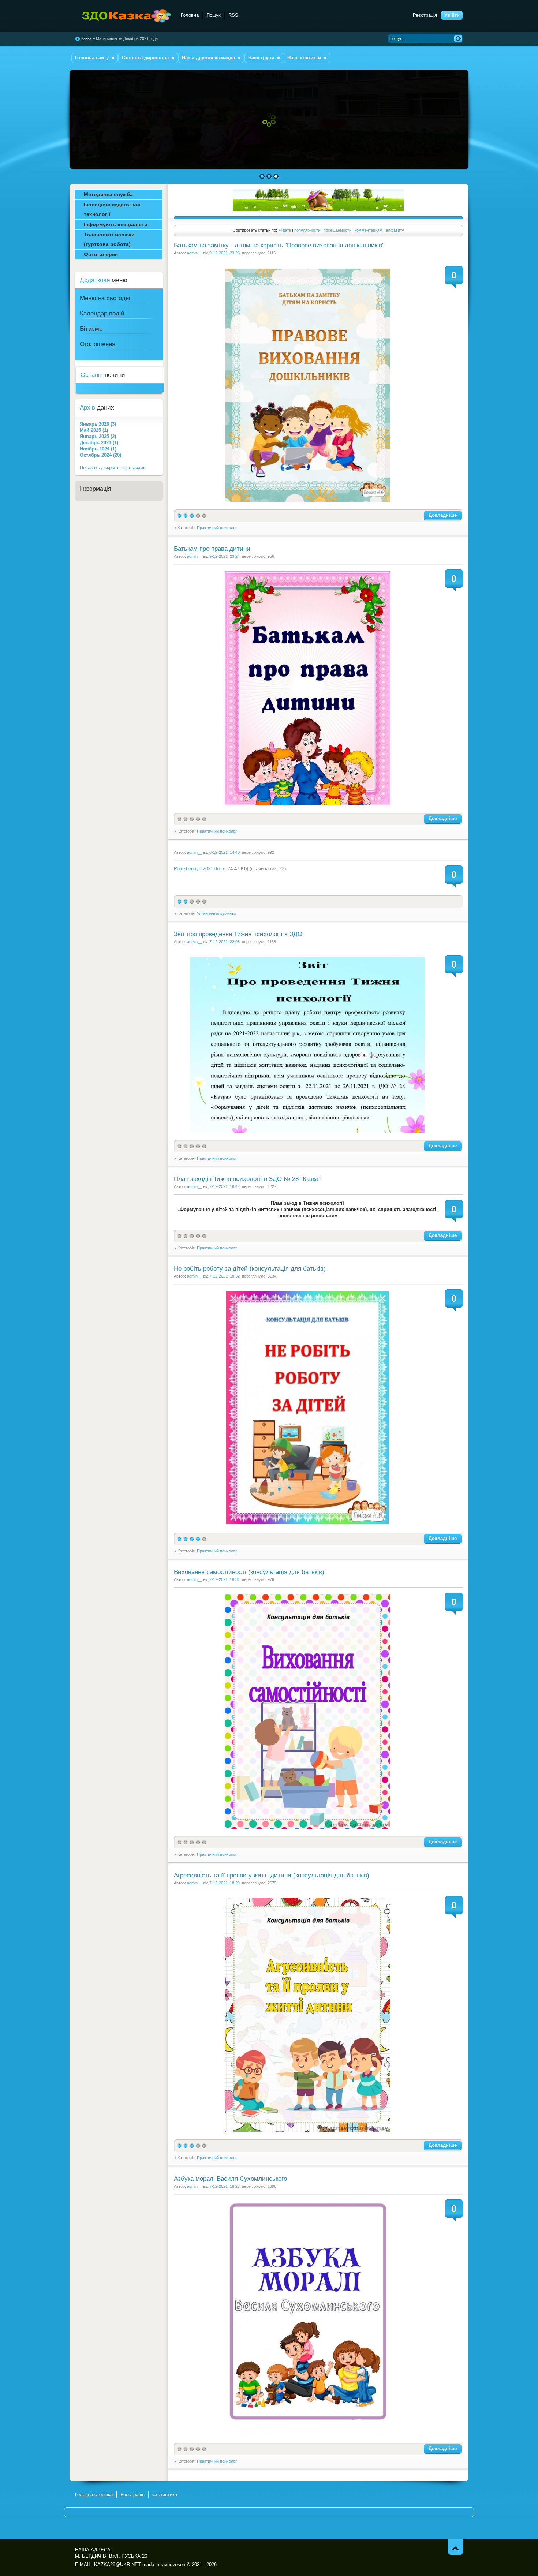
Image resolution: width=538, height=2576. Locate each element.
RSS (233, 15)
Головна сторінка (94, 2495)
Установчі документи (216, 913)
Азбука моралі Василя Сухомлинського (230, 2179)
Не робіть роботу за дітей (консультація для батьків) (250, 1269)
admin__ (195, 253)
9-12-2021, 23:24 (225, 556)
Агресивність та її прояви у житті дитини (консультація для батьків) (272, 1875)
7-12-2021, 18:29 (225, 1883)
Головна (190, 15)
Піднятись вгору (455, 2547)
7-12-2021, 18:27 (225, 2186)
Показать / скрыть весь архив (113, 468)
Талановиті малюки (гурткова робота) (109, 239)
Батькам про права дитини (212, 549)
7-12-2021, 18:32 (225, 1276)
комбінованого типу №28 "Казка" (124, 16)
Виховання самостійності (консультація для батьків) (249, 1572)
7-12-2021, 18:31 (225, 1579)
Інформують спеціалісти (116, 224)
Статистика (165, 2495)
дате (287, 230)
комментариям (369, 230)
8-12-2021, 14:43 (225, 852)
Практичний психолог (217, 528)
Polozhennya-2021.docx (199, 869)
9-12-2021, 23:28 (225, 253)
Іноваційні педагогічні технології (112, 209)
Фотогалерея (101, 254)
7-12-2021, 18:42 (225, 1186)
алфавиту (395, 230)
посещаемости (337, 230)
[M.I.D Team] (318, 210)
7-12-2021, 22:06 (225, 942)
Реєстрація (425, 15)
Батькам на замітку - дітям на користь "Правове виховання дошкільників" (279, 245)
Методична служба (108, 194)
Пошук (214, 15)
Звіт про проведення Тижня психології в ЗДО (238, 934)
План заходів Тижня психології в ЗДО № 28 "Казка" (247, 1179)
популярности (307, 230)
